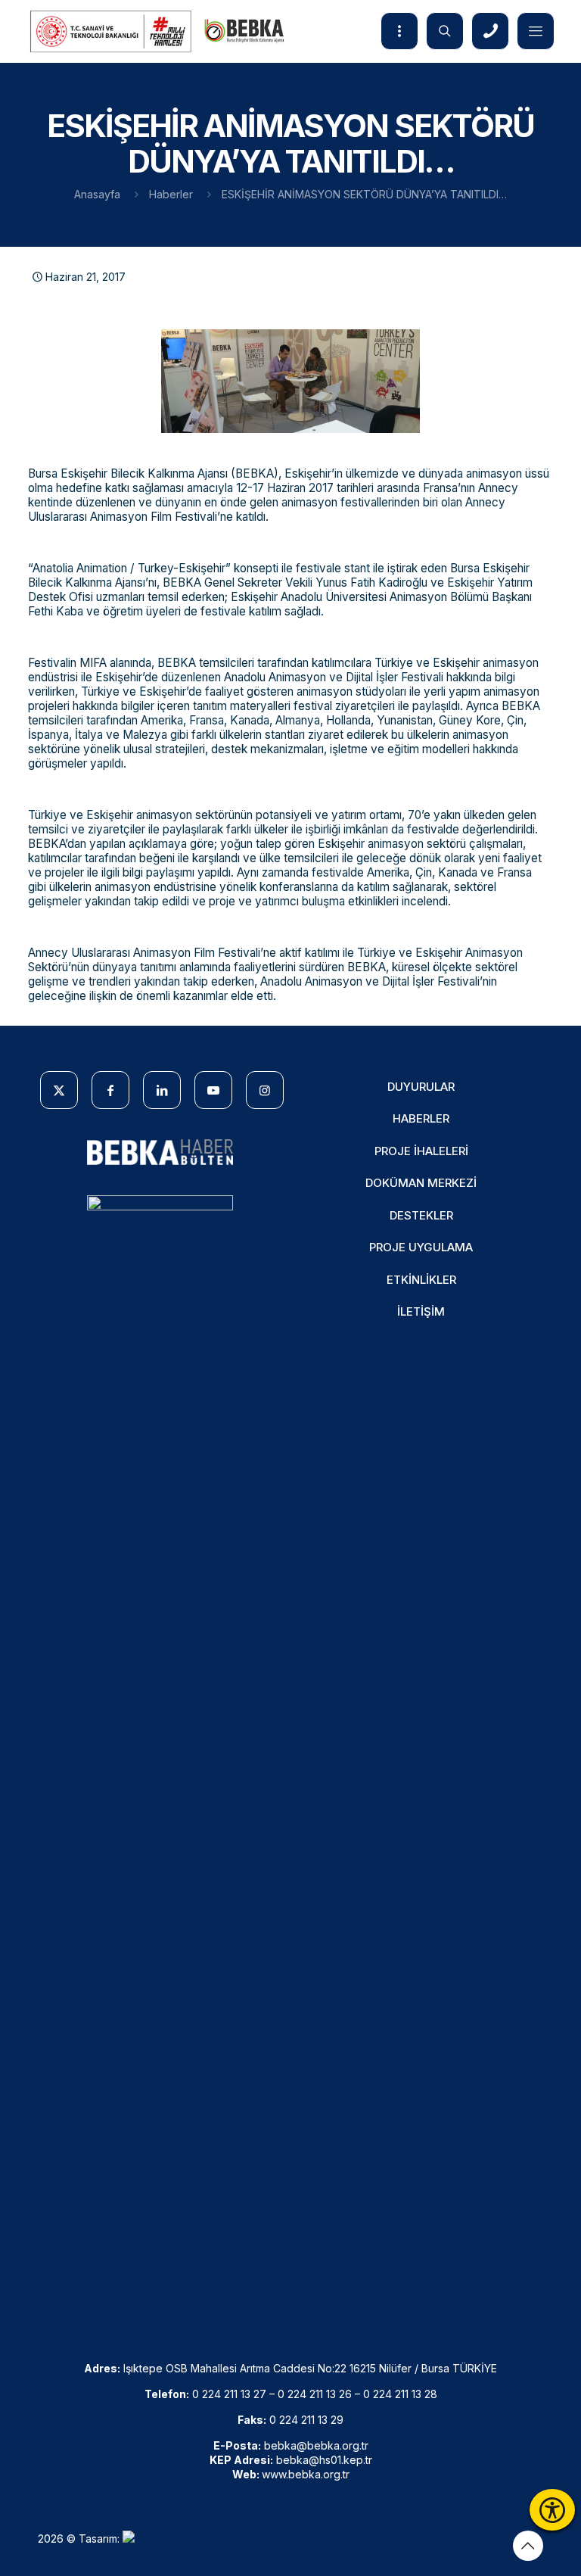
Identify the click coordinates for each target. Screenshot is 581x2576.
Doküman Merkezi (421, 1183)
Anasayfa (97, 194)
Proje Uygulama (421, 1247)
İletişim (421, 1311)
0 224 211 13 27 (229, 2394)
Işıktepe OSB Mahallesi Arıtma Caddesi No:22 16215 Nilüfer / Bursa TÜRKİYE (310, 2368)
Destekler (421, 1215)
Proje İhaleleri (421, 1151)
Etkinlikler (421, 1280)
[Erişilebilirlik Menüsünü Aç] (552, 2510)
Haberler (171, 194)
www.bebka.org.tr (306, 2474)
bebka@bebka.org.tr (316, 2445)
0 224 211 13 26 (315, 2394)
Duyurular (421, 1087)
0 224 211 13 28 (400, 2394)
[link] (160, 1153)
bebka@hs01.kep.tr (324, 2460)
